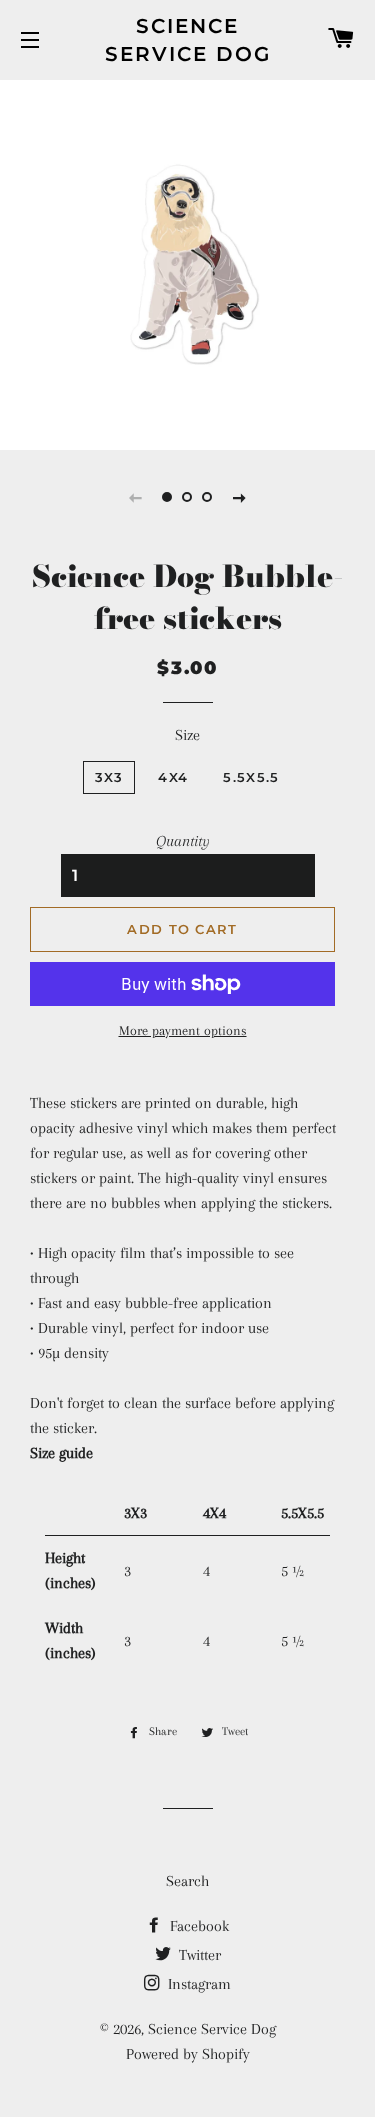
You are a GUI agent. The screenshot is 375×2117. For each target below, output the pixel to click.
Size (187, 735)
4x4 (173, 777)
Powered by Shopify (188, 2054)
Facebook (197, 1926)
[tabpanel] (187, 262)
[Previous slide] (136, 497)
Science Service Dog (188, 40)
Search (187, 1881)
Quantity (183, 841)
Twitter (198, 1955)
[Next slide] (240, 497)
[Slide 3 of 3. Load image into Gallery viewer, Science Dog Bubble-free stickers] (208, 497)
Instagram (197, 1984)
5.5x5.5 (251, 777)
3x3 (109, 777)
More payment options (183, 1030)
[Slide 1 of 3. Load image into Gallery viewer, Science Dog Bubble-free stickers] (168, 497)
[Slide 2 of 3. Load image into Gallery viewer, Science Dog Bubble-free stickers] (188, 497)
